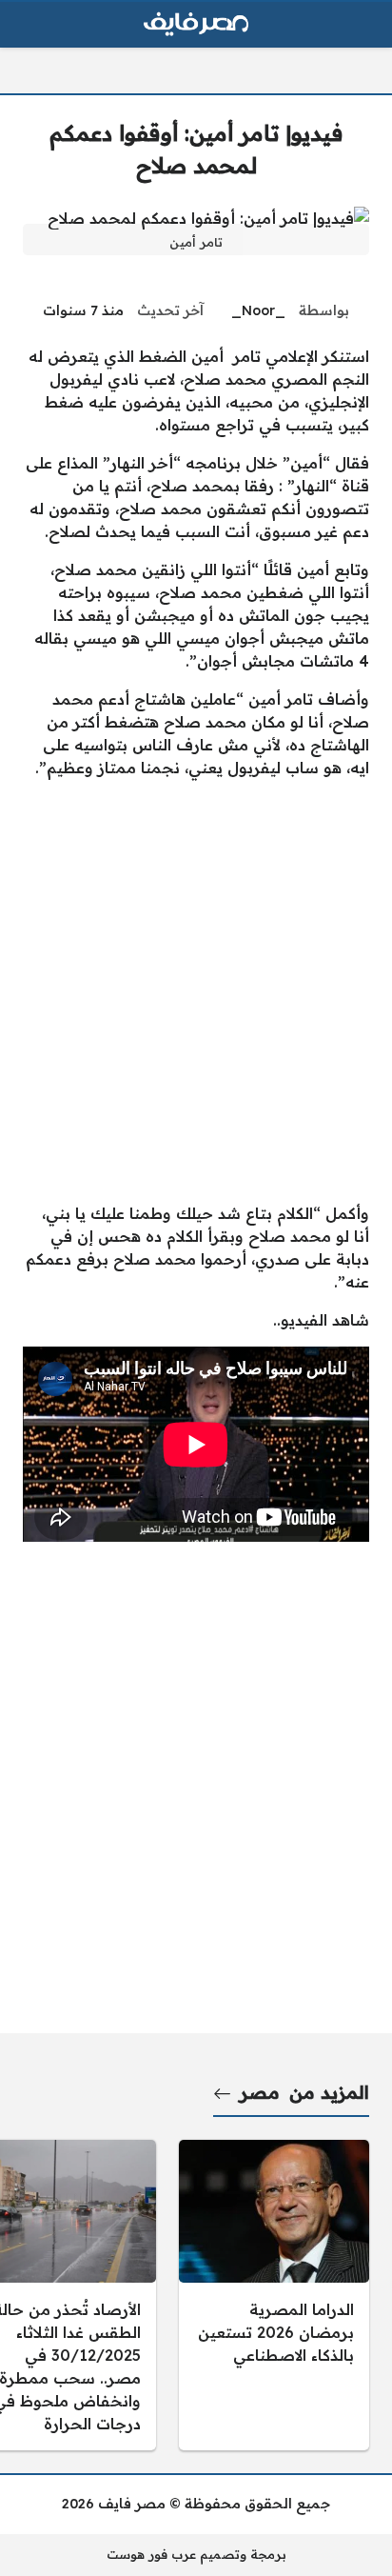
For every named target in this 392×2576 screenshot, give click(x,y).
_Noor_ (258, 310)
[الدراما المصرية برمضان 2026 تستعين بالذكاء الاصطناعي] (274, 2295)
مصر (260, 2092)
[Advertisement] (196, 990)
